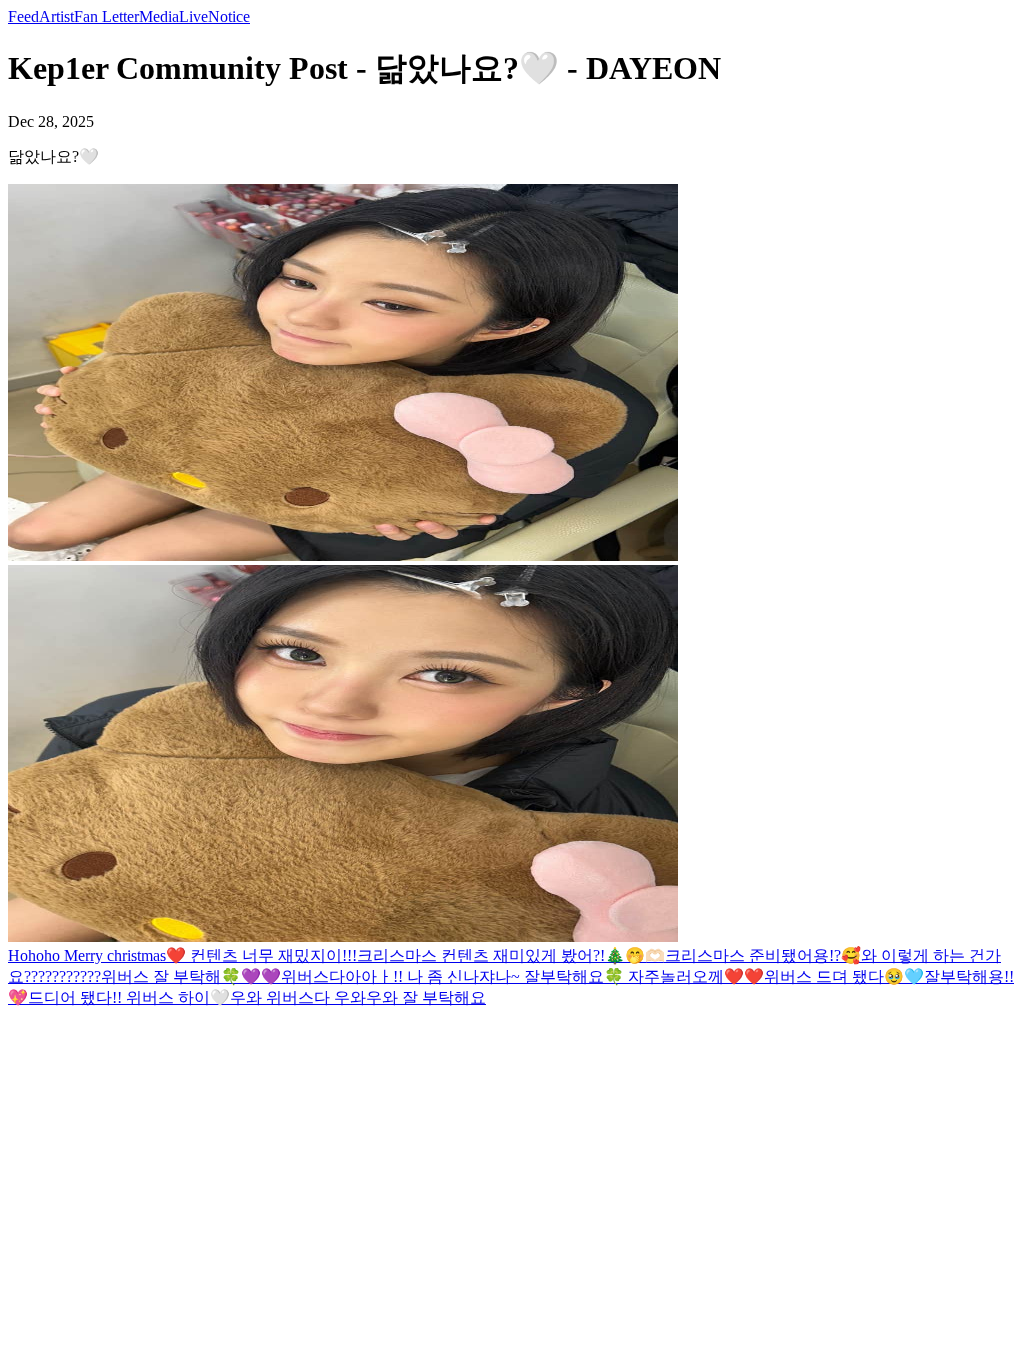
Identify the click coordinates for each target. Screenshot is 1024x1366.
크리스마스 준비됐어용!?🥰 (763, 955)
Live (193, 16)
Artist (56, 16)
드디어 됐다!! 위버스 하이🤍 (129, 997)
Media (159, 16)
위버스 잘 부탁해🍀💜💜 (191, 976)
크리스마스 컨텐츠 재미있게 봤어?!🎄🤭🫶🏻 (511, 955)
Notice (229, 16)
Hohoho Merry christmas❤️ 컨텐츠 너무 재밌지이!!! (182, 955)
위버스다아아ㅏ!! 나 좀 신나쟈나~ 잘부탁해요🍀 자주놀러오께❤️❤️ (522, 976)
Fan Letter (106, 16)
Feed (23, 16)
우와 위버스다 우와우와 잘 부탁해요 (358, 997)
